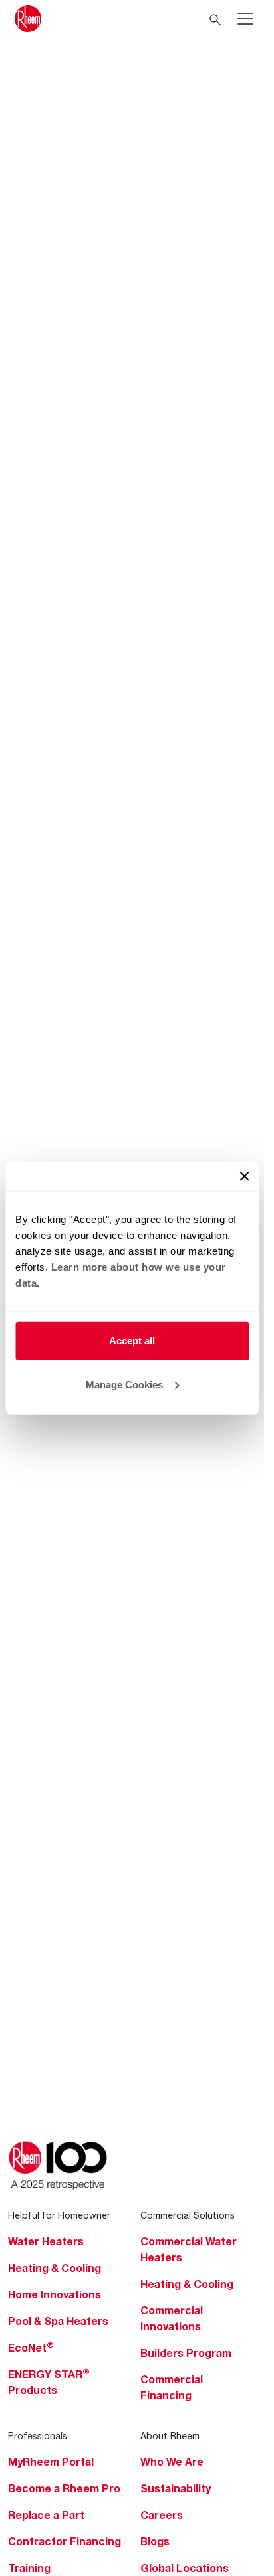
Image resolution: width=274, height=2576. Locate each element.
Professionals (38, 2436)
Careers (162, 2515)
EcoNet (31, 2348)
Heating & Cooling (55, 2268)
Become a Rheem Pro (64, 2488)
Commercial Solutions (188, 2215)
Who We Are (172, 2462)
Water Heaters (46, 2241)
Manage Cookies (124, 1384)
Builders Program (186, 2353)
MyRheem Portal (51, 2462)
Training (29, 2568)
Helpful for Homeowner (59, 2215)
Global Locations (185, 2568)
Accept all (132, 1341)
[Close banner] (244, 1176)
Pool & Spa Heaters (58, 2321)
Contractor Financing (65, 2541)
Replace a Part (46, 2515)
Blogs (155, 2541)
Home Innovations (55, 2294)
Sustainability (176, 2488)
